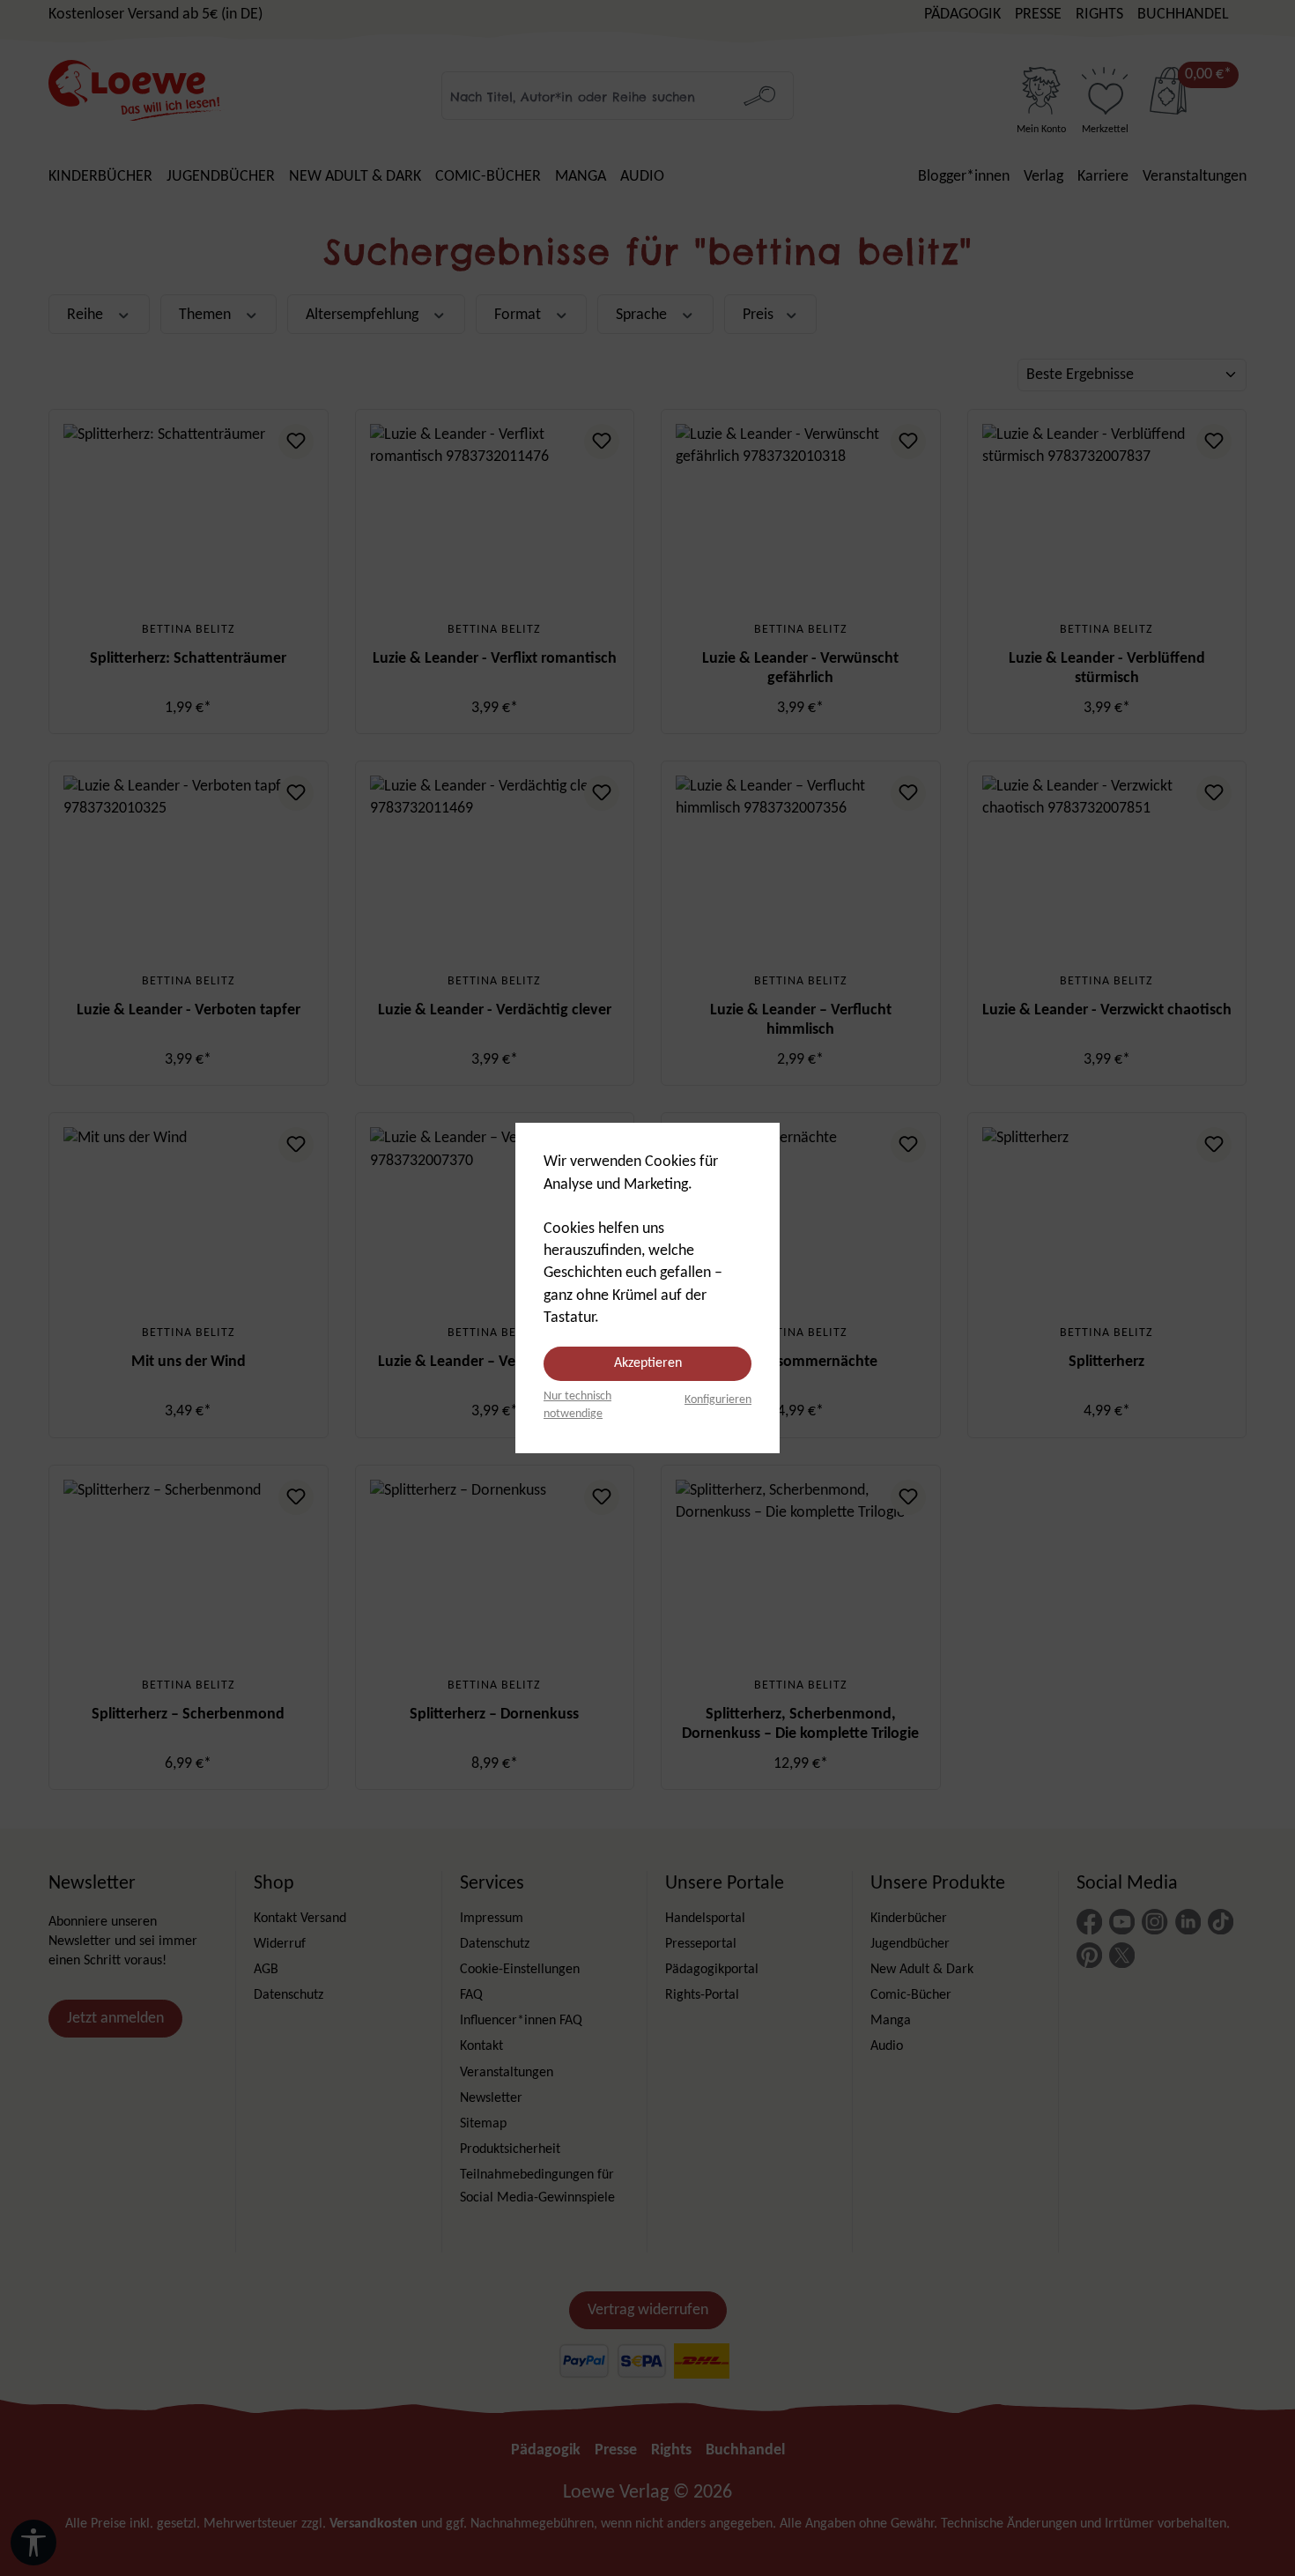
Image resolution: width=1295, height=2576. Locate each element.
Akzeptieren (648, 1363)
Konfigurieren (718, 1400)
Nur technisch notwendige (577, 1405)
